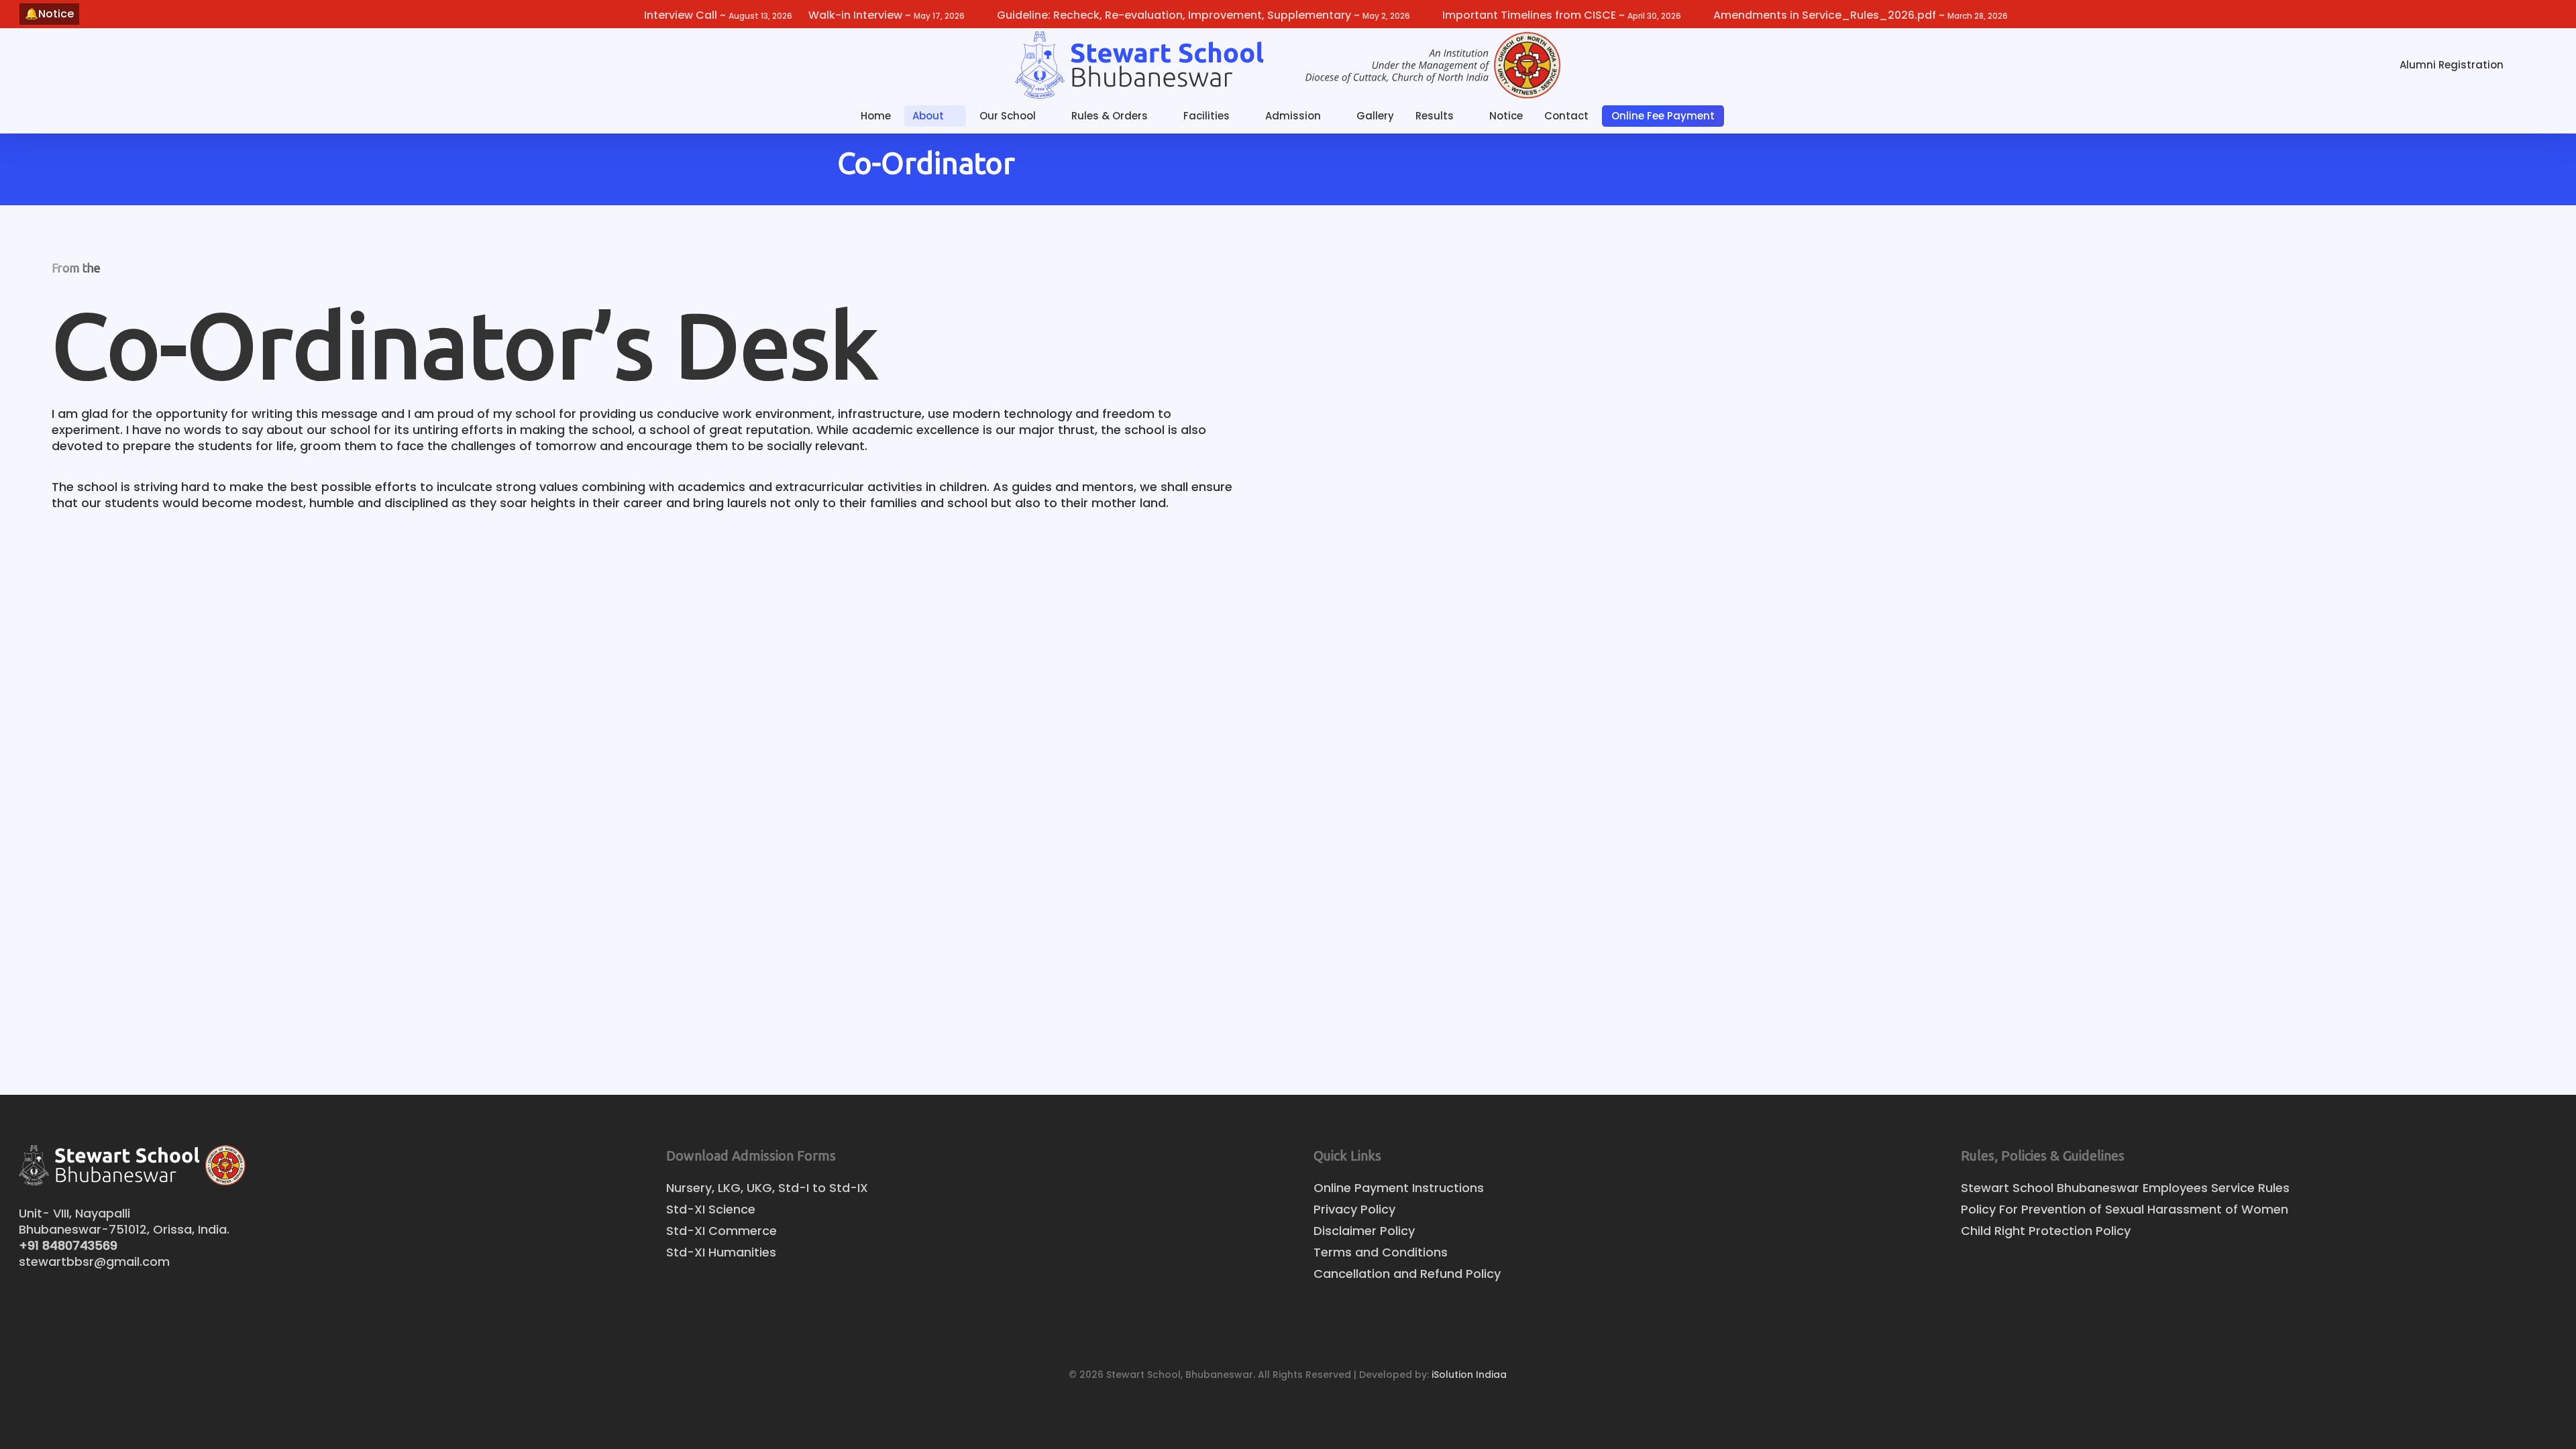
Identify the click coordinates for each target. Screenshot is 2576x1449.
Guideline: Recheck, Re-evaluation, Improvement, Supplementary (1203, 15)
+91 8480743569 (68, 1245)
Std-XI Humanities (721, 1252)
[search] (2541, 65)
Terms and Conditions (1381, 1252)
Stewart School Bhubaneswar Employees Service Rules (2125, 1188)
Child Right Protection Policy (2046, 1231)
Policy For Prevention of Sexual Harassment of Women (2125, 1210)
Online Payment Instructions (1399, 1188)
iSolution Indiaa (1469, 1375)
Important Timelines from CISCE (1562, 15)
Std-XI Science (711, 1210)
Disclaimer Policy (1364, 1231)
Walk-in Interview (887, 15)
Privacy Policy (1354, 1210)
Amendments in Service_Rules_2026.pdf (1861, 15)
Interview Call (718, 15)
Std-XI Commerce (721, 1231)
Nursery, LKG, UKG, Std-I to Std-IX (767, 1188)
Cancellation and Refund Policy (1407, 1274)
